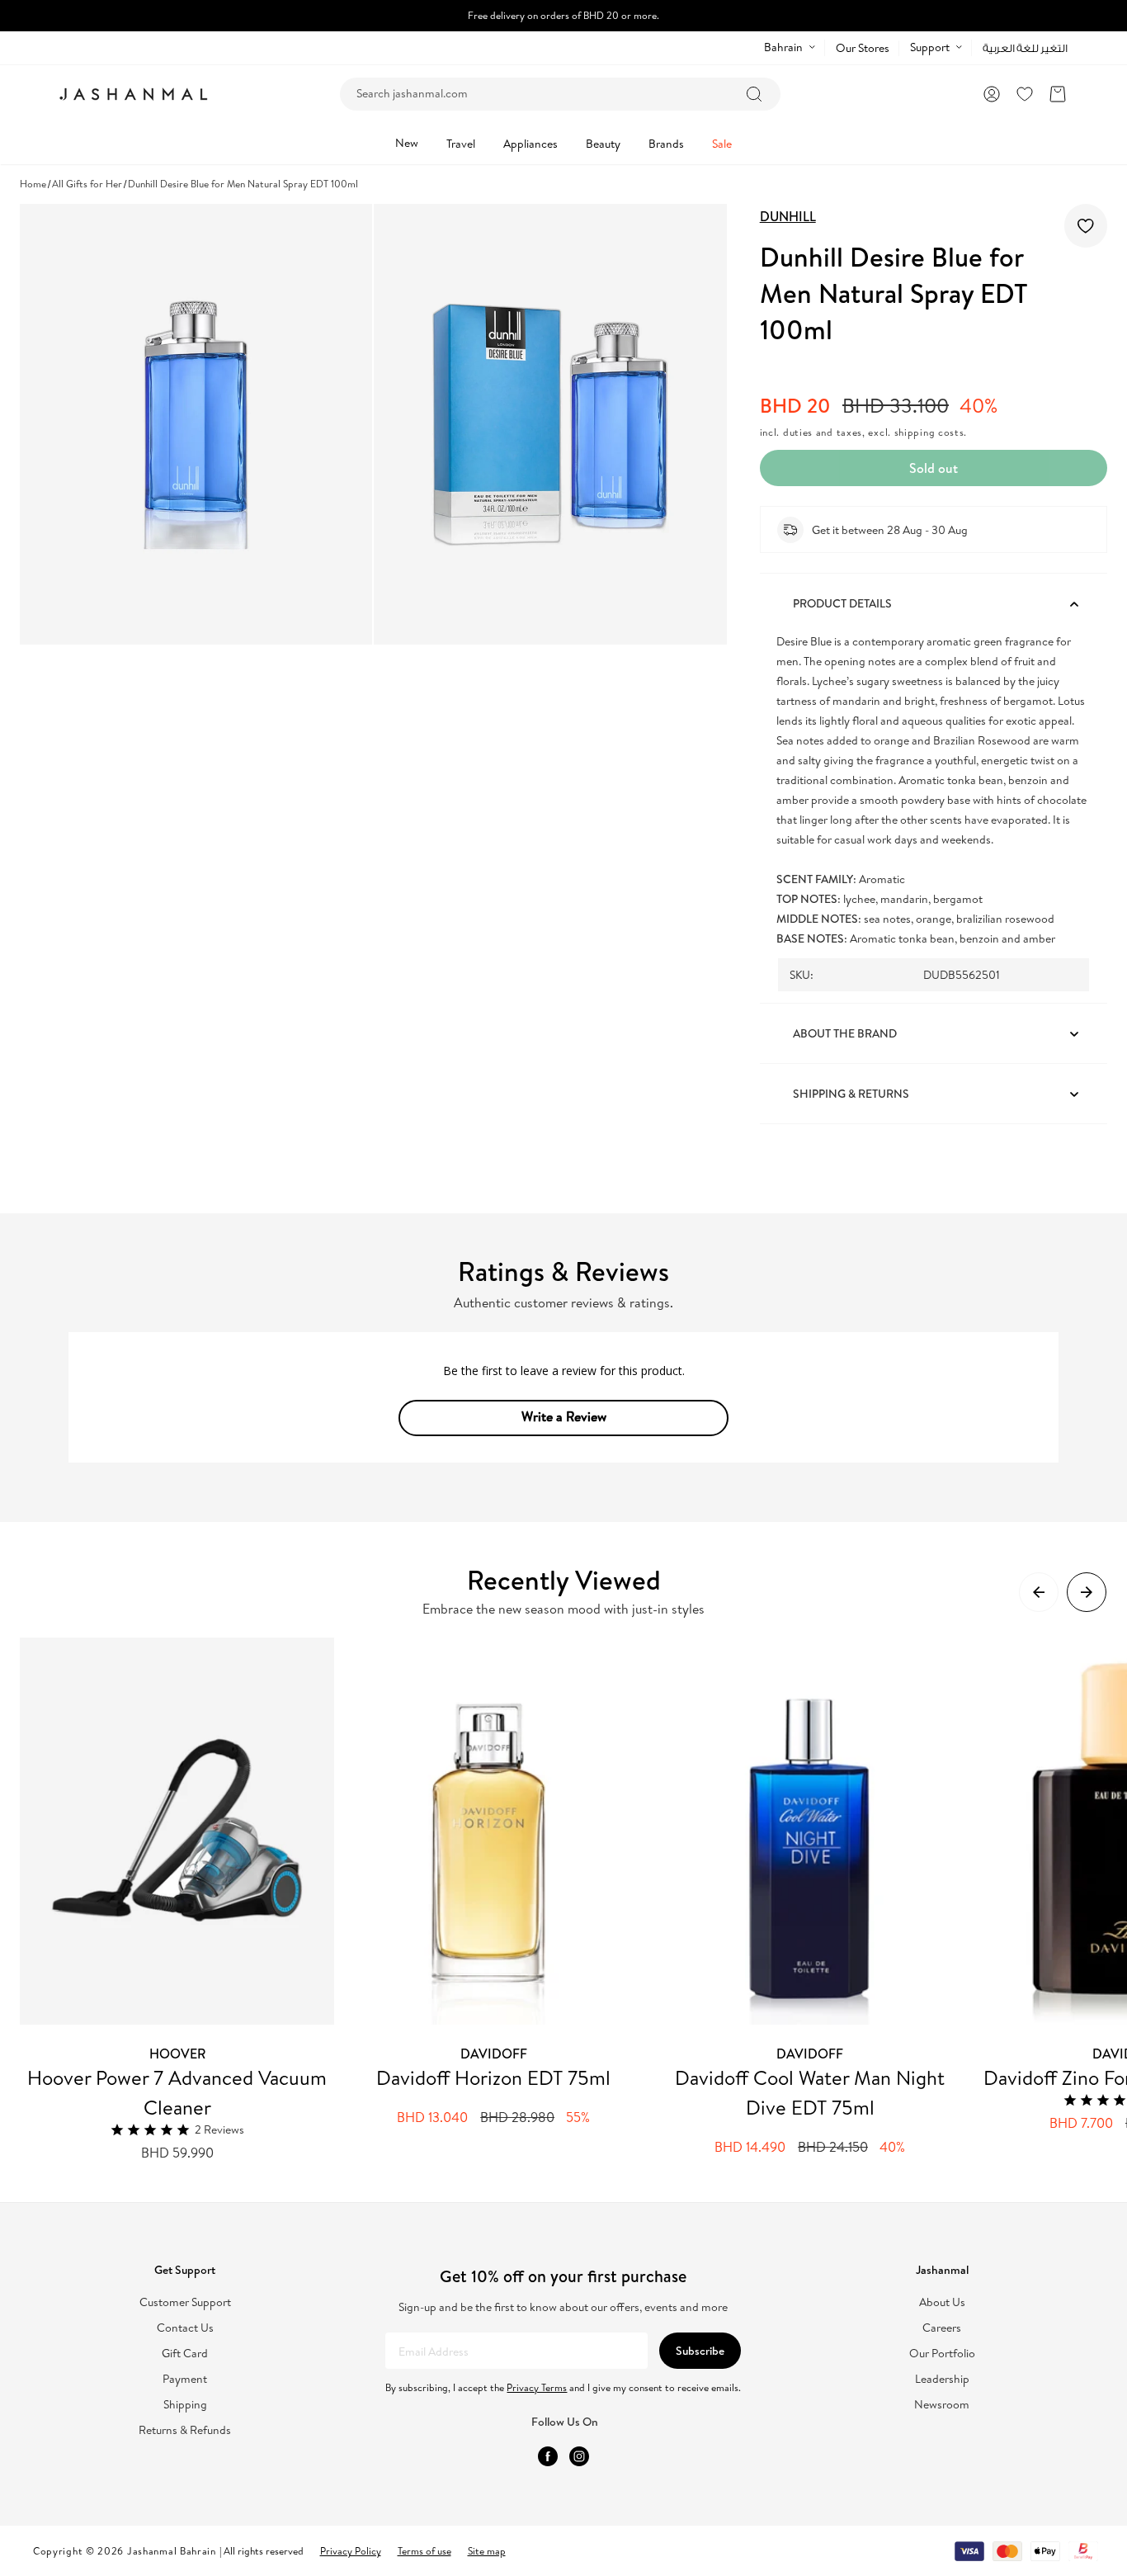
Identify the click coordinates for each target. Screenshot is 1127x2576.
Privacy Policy (351, 2551)
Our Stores (863, 48)
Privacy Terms (537, 2387)
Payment (185, 2379)
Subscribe (700, 2351)
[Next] (1087, 1592)
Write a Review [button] (564, 1416)
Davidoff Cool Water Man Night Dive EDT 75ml (810, 2092)
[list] (573, 1900)
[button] (1058, 94)
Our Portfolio (942, 2354)
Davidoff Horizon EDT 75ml (493, 2077)
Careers (942, 2328)
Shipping (185, 2405)
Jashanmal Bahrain (172, 2551)
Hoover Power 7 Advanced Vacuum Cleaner (177, 2092)
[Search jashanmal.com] (754, 94)
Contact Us (185, 2328)
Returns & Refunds (185, 2430)
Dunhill (788, 216)
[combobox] (560, 94)
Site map (487, 2551)
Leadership (942, 2379)
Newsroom (942, 2405)
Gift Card (185, 2354)
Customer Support (185, 2302)
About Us (942, 2302)
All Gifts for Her (87, 184)
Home (33, 184)
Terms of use (424, 2551)
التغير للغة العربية (1025, 48)
